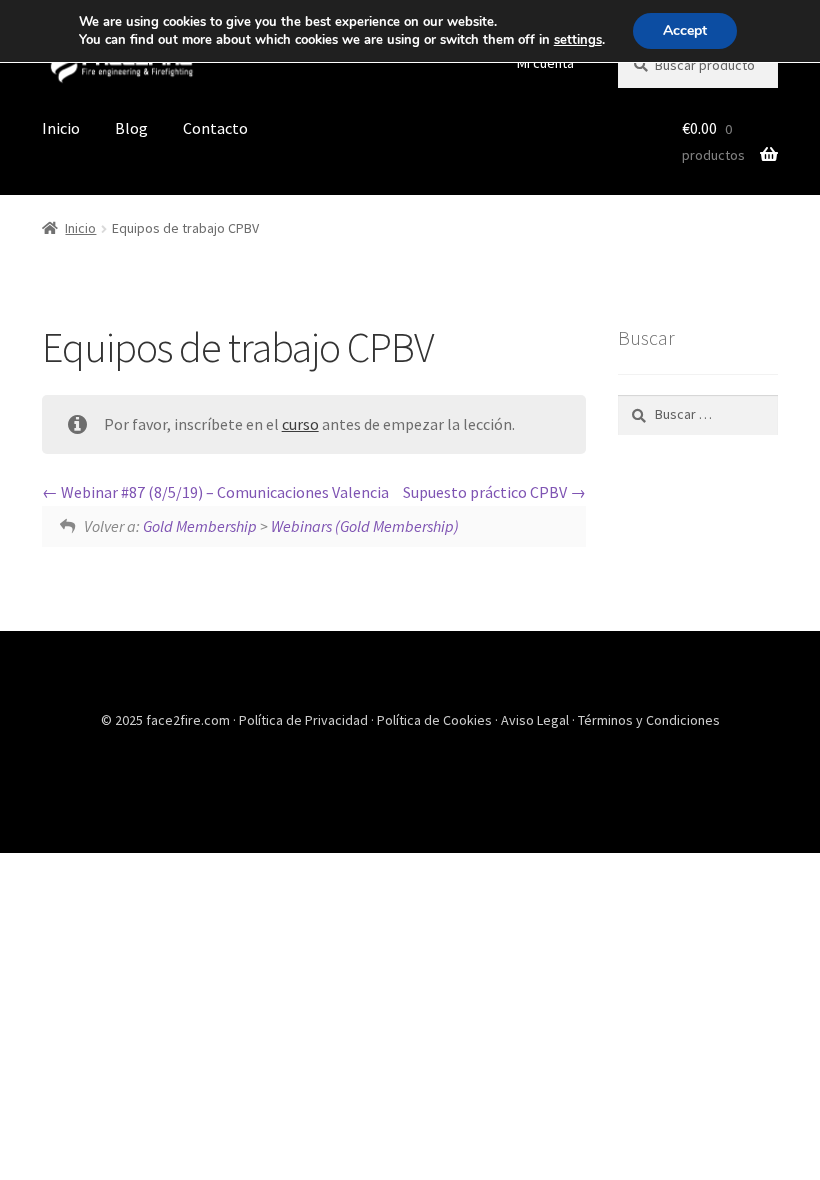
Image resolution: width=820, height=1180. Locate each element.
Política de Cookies (436, 720)
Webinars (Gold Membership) (365, 526)
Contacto (215, 128)
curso (300, 424)
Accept (685, 30)
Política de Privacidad (305, 720)
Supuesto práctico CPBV (486, 492)
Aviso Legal (536, 720)
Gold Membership (200, 526)
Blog (131, 128)
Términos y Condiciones (649, 720)
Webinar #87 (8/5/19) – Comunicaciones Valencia (223, 492)
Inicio (61, 128)
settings (578, 40)
